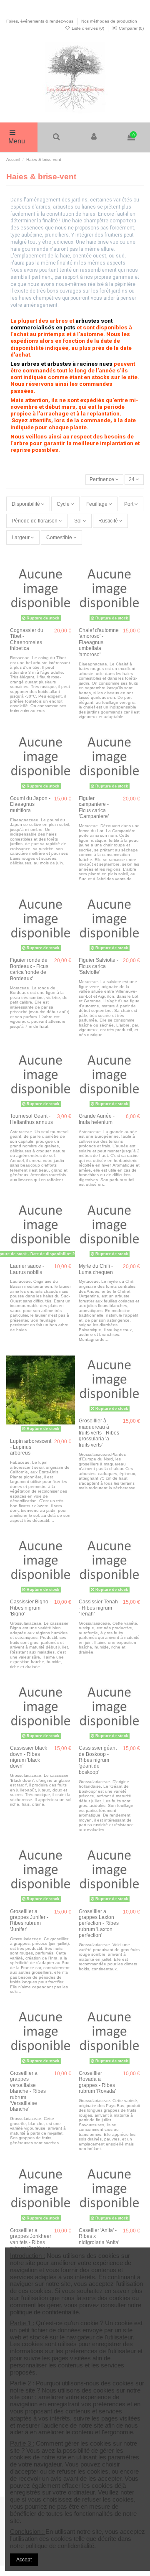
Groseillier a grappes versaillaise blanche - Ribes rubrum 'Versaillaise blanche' (28, 2091)
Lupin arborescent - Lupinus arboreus (31, 1447)
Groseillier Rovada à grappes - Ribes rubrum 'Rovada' (97, 2082)
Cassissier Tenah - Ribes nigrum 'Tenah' (98, 1608)
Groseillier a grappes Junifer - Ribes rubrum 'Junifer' (29, 1920)
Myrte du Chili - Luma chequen (96, 1269)
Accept (24, 2560)
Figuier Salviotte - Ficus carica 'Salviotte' (99, 966)
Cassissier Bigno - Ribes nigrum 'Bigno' (31, 1608)
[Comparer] (69, 580)
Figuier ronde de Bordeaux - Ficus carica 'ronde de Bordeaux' (29, 969)
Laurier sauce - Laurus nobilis (27, 1269)
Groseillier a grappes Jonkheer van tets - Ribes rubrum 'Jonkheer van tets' (31, 2242)
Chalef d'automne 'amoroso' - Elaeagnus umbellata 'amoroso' (99, 642)
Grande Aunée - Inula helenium (97, 1119)
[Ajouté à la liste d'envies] (69, 566)
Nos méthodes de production (109, 21)
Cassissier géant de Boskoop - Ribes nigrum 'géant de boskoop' (98, 1760)
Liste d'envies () (88, 28)
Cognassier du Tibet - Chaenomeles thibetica (27, 639)
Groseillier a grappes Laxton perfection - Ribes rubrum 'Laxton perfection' (99, 1924)
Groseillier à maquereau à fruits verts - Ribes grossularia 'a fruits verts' (99, 1433)
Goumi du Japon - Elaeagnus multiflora (30, 804)
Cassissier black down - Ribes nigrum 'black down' (29, 1757)
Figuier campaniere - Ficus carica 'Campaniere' (94, 807)
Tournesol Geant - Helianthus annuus (31, 1119)
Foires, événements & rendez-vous (40, 21)
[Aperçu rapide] (69, 594)
